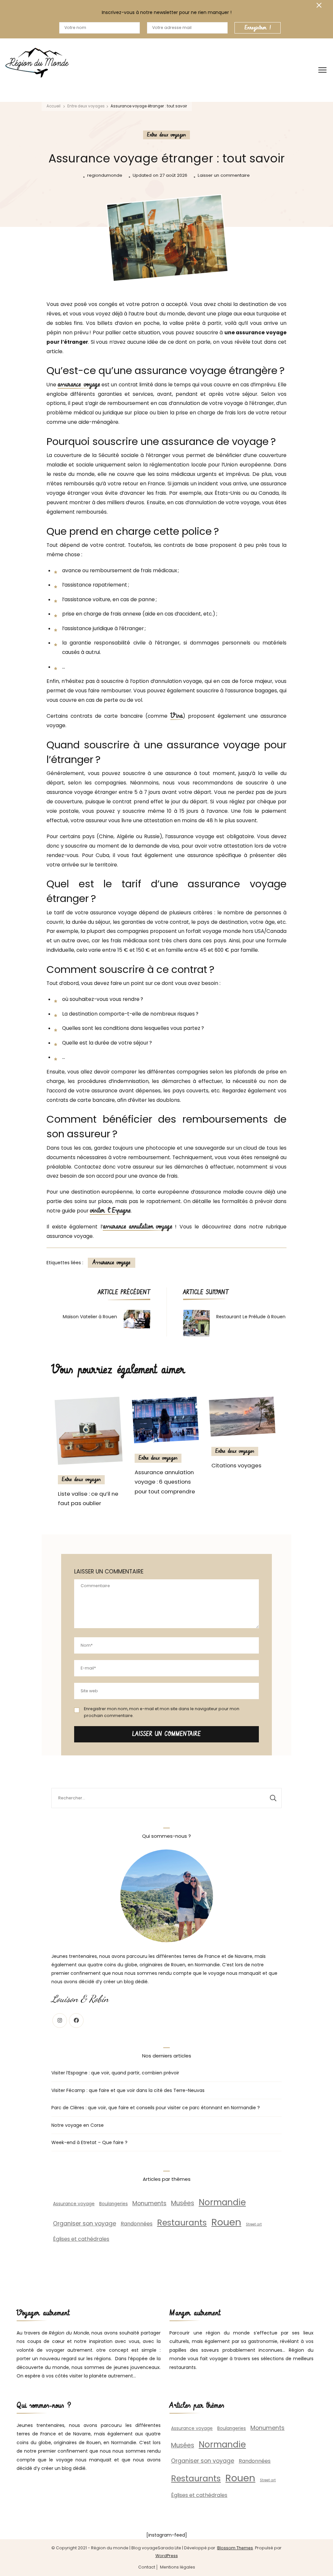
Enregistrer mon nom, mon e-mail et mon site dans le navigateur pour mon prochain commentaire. (162, 1712)
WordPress (167, 2556)
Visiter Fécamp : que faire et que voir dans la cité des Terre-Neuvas (128, 2090)
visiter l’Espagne (110, 1211)
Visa (177, 716)
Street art (254, 2224)
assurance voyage (79, 385)
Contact (147, 2567)
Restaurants (182, 2223)
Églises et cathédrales (81, 2239)
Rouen (226, 2222)
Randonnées (137, 2224)
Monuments (149, 2203)
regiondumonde (105, 175)
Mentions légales (178, 2567)
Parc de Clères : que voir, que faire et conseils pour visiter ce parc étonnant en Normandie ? (156, 2108)
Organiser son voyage (85, 2223)
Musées (183, 2203)
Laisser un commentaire (224, 176)
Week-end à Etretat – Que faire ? (89, 2142)
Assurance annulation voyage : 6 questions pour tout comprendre (165, 1482)
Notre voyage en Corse (78, 2125)
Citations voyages (236, 1465)
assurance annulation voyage (138, 1227)
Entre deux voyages (166, 135)
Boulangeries (113, 2204)
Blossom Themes (235, 2548)
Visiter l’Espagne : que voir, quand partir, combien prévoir (115, 2073)
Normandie (222, 2202)
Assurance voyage (112, 1263)
